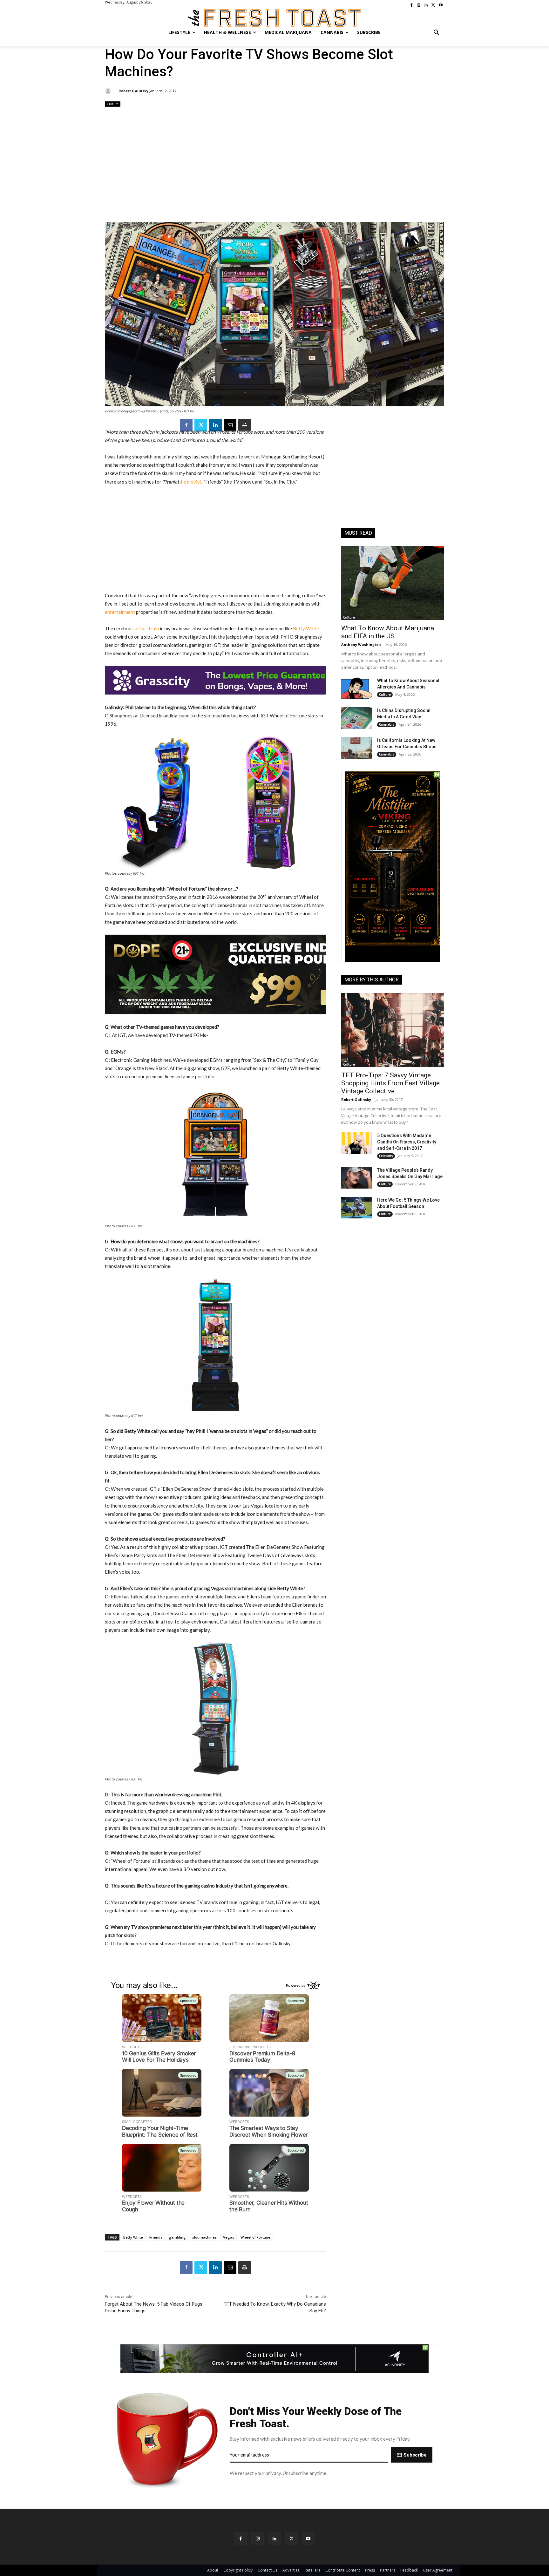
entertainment (120, 612)
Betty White (306, 628)
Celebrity (386, 1156)
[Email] (230, 425)
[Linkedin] (215, 425)
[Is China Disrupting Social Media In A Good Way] (357, 718)
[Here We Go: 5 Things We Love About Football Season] (357, 1208)
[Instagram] (258, 2538)
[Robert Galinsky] (109, 91)
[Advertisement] (274, 165)
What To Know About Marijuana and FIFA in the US (388, 632)
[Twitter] (201, 425)
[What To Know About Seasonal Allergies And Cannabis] (357, 688)
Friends (156, 2237)
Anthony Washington (361, 644)
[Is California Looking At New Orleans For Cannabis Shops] (357, 748)
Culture (113, 104)
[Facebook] (186, 425)
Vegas (229, 2237)
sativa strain (146, 628)
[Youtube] (308, 2538)
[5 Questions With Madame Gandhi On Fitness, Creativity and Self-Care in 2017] (357, 1143)
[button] (437, 32)
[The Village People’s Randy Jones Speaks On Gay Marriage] (357, 1178)
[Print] (245, 425)
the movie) (190, 482)
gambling (177, 2237)
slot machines (204, 2237)
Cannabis (387, 724)
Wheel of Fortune (255, 2237)
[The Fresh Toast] (274, 18)
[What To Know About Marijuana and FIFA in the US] (393, 583)
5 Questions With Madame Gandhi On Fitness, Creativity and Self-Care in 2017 (407, 1142)
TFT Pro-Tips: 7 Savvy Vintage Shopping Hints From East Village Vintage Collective (390, 1083)
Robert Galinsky (133, 91)
